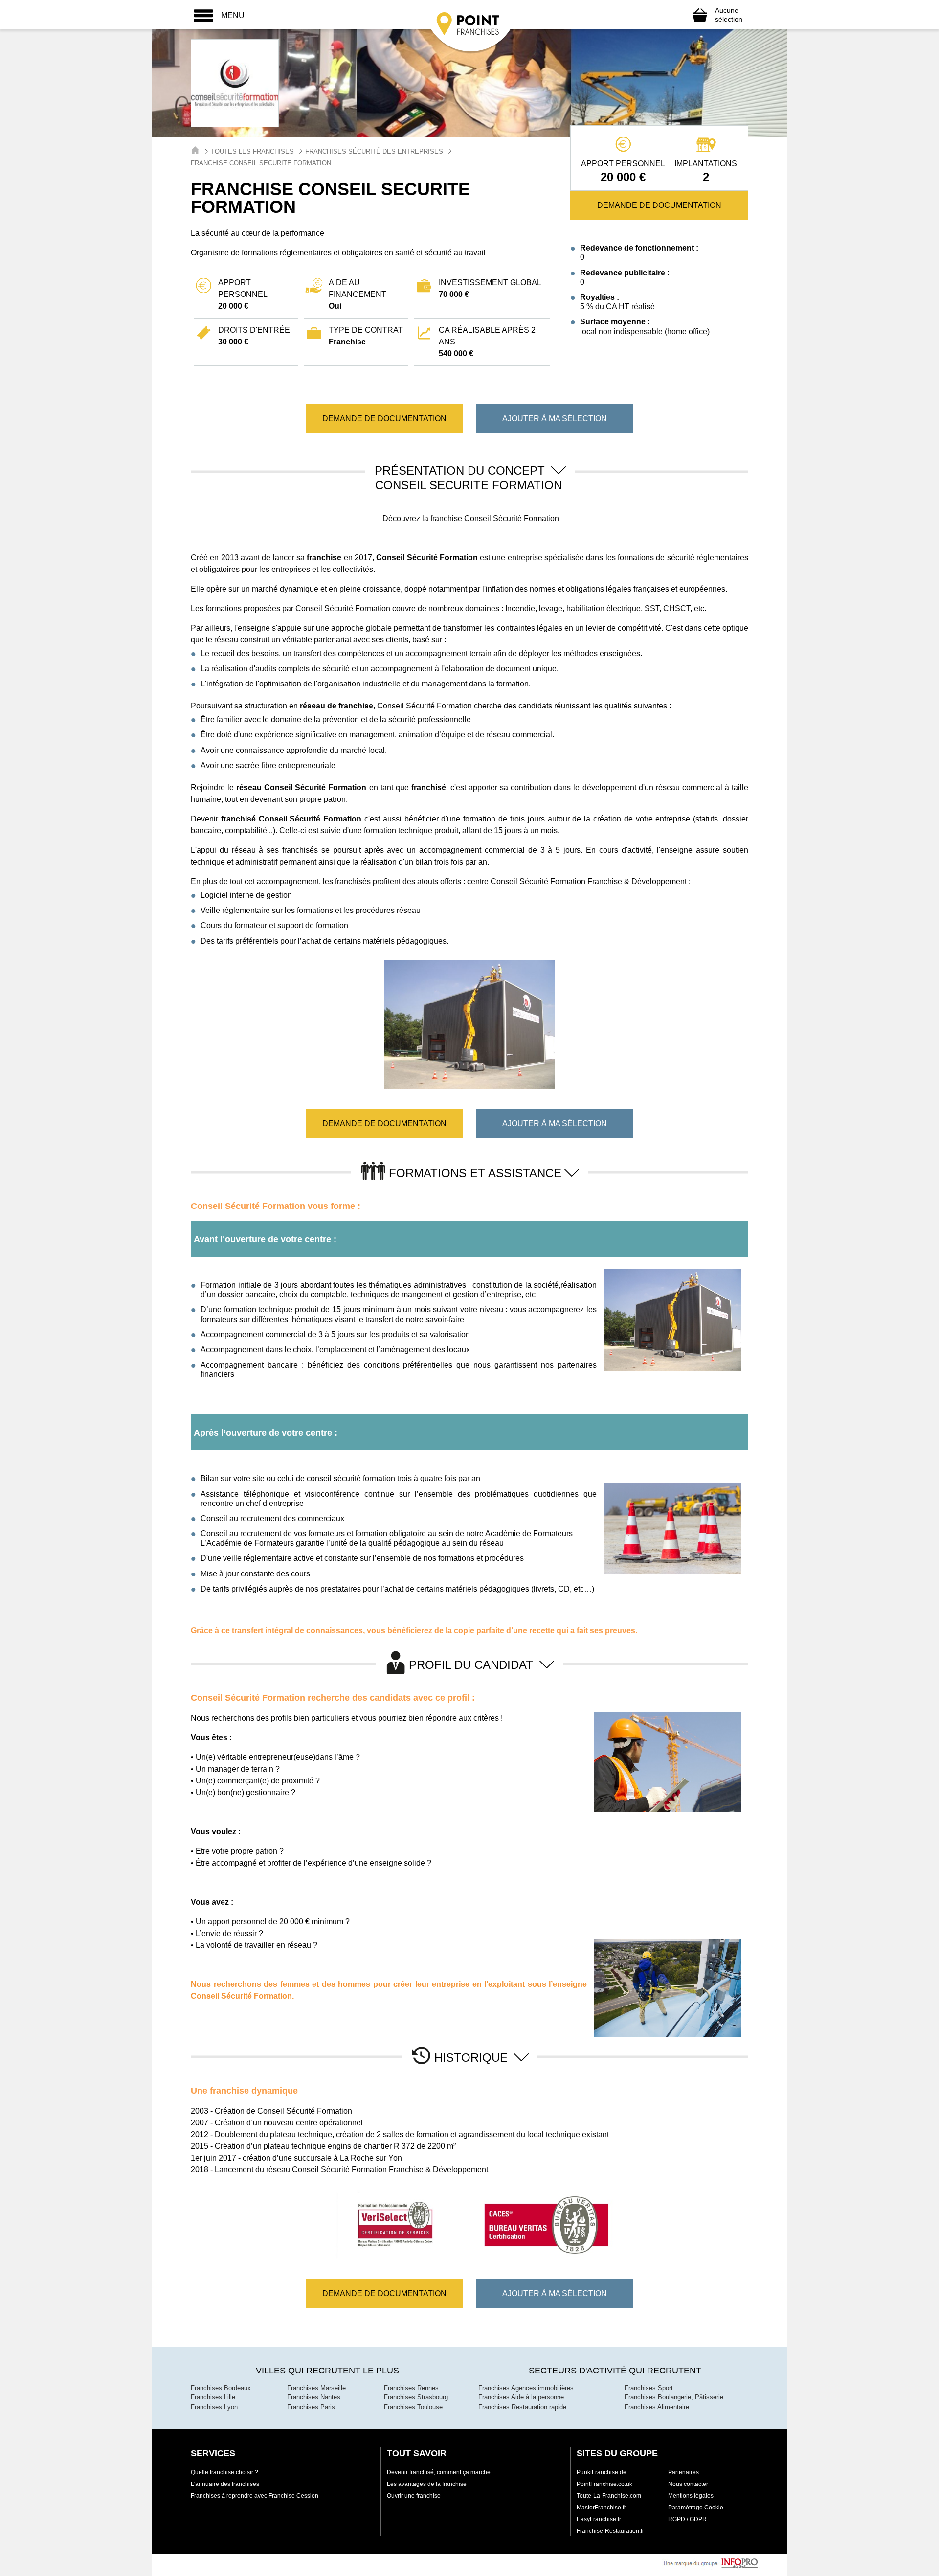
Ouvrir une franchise (414, 2496)
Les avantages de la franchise (427, 2484)
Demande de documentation (659, 205)
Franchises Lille (213, 2397)
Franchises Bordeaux (221, 2388)
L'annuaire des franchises (225, 2484)
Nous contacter (688, 2484)
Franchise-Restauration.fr (610, 2531)
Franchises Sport (649, 2388)
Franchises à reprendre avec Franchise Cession (255, 2496)
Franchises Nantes (314, 2397)
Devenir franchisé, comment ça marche (439, 2472)
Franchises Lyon (214, 2407)
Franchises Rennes (411, 2388)
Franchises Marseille (316, 2388)
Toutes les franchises (252, 151)
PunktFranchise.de (602, 2472)
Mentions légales (691, 2496)
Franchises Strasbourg (416, 2397)
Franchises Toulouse (413, 2407)
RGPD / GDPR (687, 2519)
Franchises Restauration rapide (522, 2407)
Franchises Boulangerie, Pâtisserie (674, 2397)
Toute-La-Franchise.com (609, 2496)
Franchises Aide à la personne (521, 2397)
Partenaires (683, 2472)
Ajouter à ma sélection (555, 419)
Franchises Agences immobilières (526, 2388)
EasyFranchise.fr (599, 2519)
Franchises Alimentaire (657, 2407)
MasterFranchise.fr (601, 2508)
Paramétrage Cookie (696, 2508)
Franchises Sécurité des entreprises (374, 151)
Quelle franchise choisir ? (224, 2472)
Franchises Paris (311, 2407)
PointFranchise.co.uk (604, 2484)
